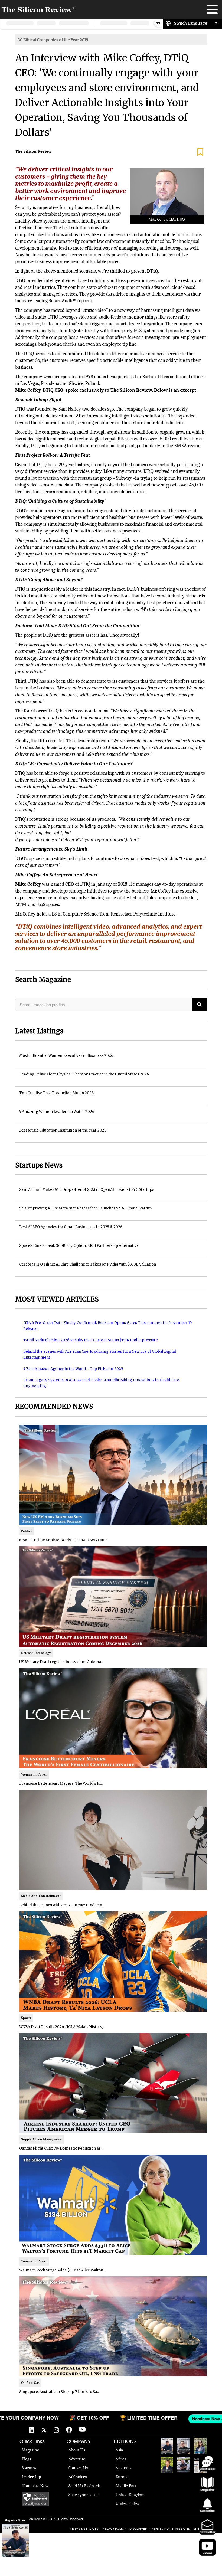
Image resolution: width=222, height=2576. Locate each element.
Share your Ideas (83, 2495)
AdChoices (78, 2477)
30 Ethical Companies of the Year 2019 (53, 40)
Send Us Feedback (84, 2486)
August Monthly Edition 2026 (167, 2446)
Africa (121, 2459)
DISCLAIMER (138, 2528)
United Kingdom (130, 2495)
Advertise (77, 2459)
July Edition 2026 (167, 2465)
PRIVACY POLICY (114, 2528)
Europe (122, 2477)
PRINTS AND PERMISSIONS (170, 2528)
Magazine (30, 2450)
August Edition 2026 (184, 2446)
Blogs (26, 2459)
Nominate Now (35, 2486)
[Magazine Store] (15, 2540)
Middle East (126, 2486)
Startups (29, 2468)
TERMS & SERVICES (84, 2528)
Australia (124, 2468)
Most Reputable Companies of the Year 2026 (184, 2465)
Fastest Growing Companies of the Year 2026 (200, 2446)
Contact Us (78, 2468)
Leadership (31, 2477)
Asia (119, 2450)
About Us (77, 2450)
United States (127, 2503)
